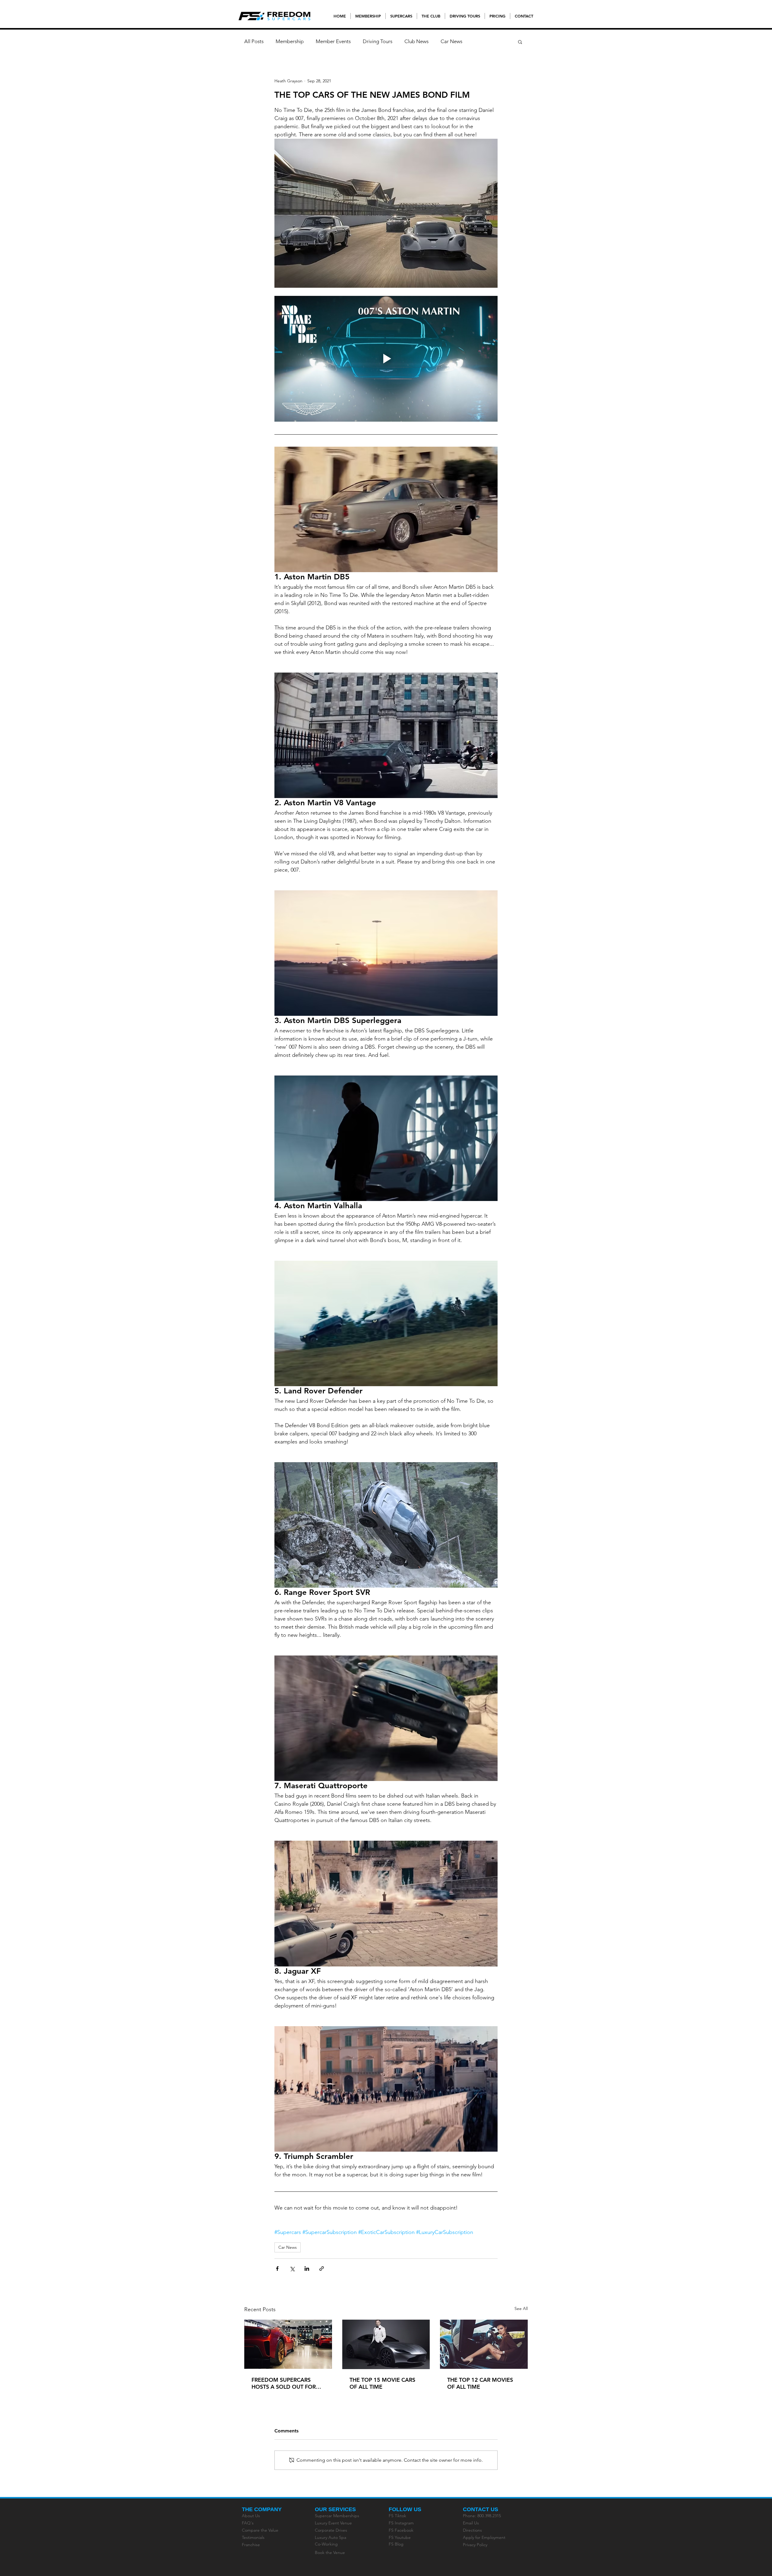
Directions (472, 2530)
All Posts (254, 41)
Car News (451, 41)
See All (521, 2308)
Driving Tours (378, 41)
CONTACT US (481, 2509)
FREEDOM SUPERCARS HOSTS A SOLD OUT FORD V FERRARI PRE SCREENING (287, 2383)
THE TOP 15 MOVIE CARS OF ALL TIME (382, 2383)
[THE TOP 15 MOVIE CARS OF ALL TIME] (386, 2344)
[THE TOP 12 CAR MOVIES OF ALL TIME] (484, 2344)
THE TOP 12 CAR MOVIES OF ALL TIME (480, 2383)
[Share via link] (322, 2269)
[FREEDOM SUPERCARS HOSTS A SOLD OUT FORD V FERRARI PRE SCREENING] (288, 2344)
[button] (520, 42)
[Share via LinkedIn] (307, 2269)
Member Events (333, 41)
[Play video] (386, 359)
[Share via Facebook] (277, 2269)
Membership (290, 41)
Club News (416, 41)
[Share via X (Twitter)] (292, 2269)
